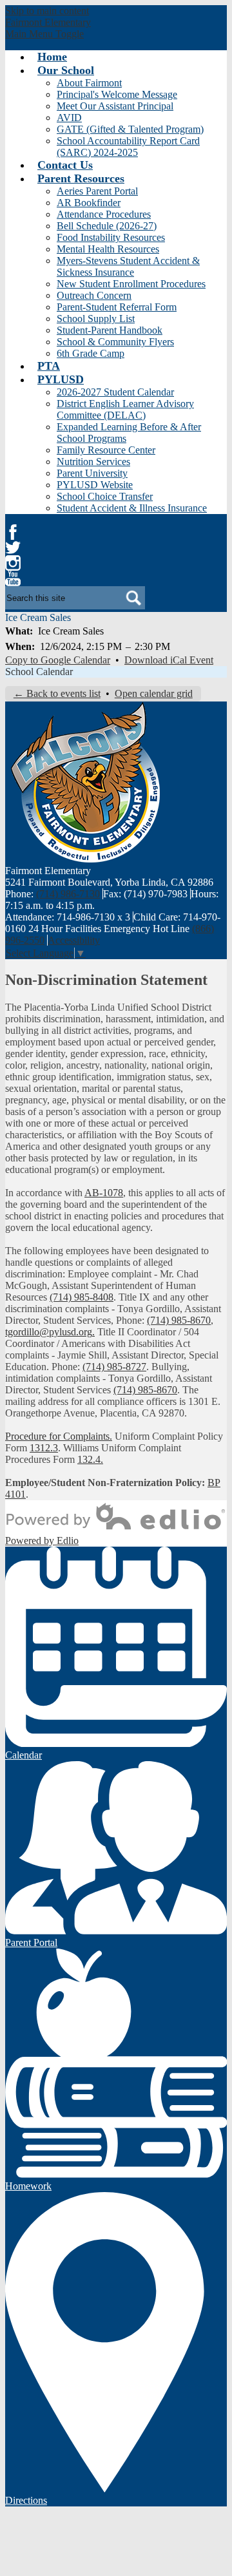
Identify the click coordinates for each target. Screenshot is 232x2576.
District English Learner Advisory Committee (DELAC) (125, 409)
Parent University (92, 473)
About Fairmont (89, 83)
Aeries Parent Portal (97, 191)
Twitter (13, 548)
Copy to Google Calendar (58, 660)
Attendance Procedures (104, 214)
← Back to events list (57, 693)
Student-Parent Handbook (110, 330)
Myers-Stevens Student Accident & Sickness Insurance (128, 266)
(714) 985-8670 (179, 1320)
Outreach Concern (94, 295)
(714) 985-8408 (82, 1297)
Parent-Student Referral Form (117, 307)
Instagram (13, 563)
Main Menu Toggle (44, 34)
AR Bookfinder (89, 203)
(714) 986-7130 (68, 894)
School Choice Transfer (105, 496)
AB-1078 (104, 1193)
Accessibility (74, 940)
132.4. (90, 1459)
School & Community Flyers (115, 342)
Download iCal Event (169, 660)
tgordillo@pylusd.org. (50, 1332)
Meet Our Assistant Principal (115, 106)
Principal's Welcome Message (117, 94)
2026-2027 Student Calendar (115, 392)
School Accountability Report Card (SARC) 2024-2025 (128, 147)
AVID (69, 118)
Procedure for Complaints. (59, 1436)
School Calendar (39, 672)
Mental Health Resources (108, 249)
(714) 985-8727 (114, 1367)
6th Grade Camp (91, 353)
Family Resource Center (106, 450)
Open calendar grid (154, 693)
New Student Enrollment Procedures (131, 284)
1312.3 (44, 1448)
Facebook (13, 532)
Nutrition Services (93, 462)
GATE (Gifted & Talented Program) (130, 129)
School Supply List (96, 319)
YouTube (13, 578)
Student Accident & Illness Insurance (132, 508)
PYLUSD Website (95, 485)
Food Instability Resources (111, 237)
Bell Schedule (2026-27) (107, 226)
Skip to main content (47, 11)
